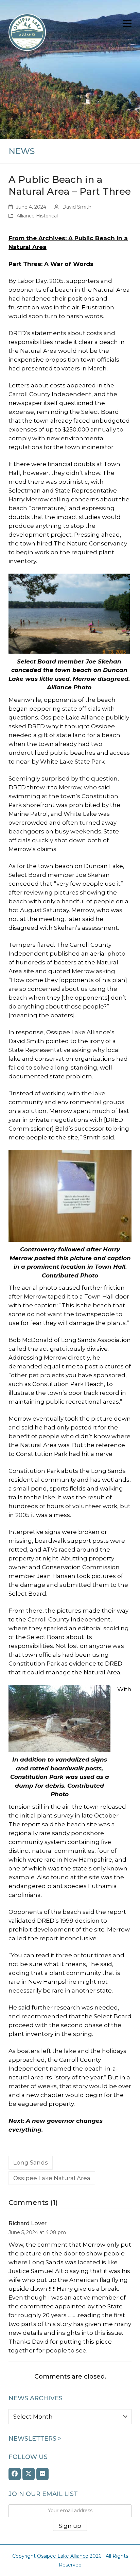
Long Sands (31, 2162)
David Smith (77, 207)
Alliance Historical (37, 216)
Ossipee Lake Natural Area (52, 2178)
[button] (127, 24)
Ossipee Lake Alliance (63, 2556)
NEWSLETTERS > (35, 2439)
